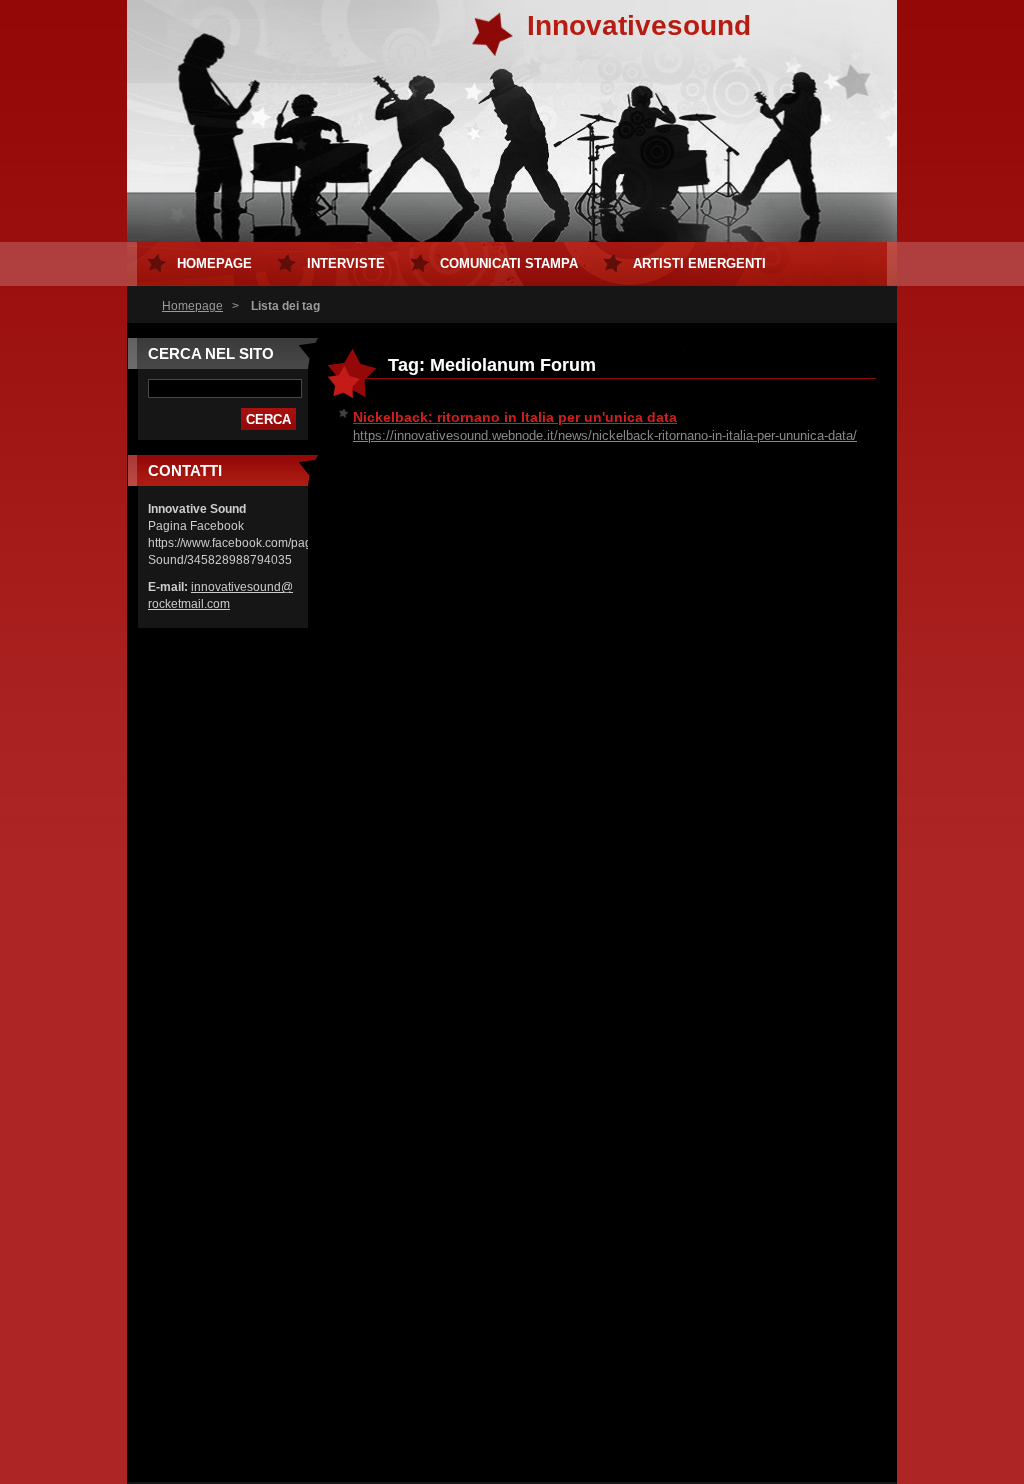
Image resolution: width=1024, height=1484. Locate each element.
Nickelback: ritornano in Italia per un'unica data (515, 417)
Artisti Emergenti (699, 263)
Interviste (346, 263)
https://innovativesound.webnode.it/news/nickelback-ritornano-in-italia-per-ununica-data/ (605, 435)
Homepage (192, 306)
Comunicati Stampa (509, 263)
